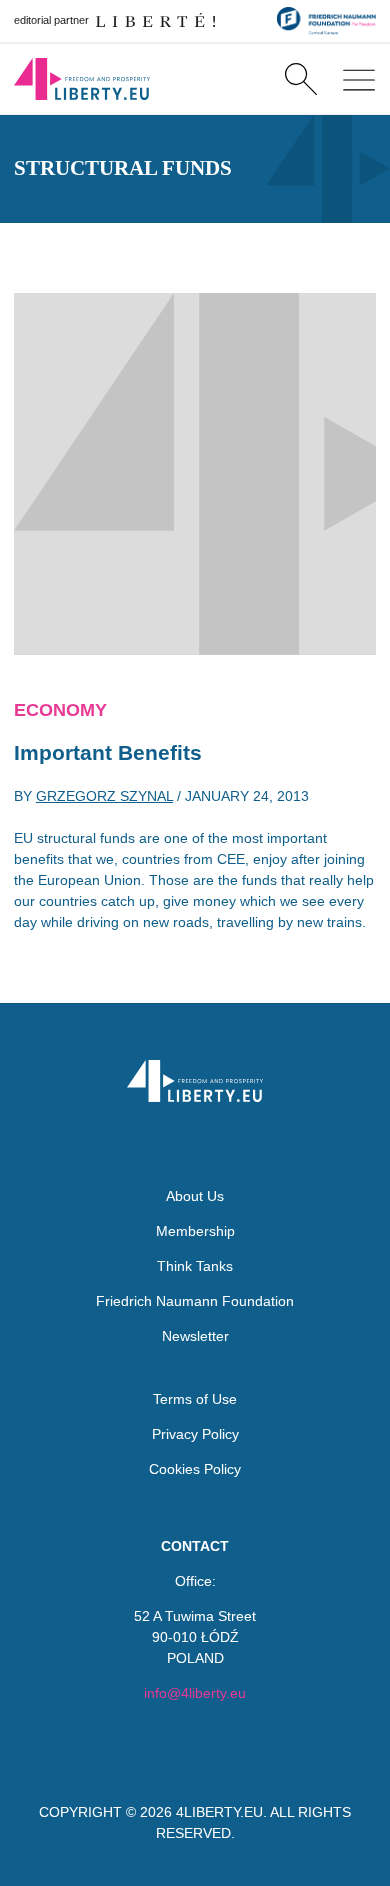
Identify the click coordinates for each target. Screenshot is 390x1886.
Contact (195, 1546)
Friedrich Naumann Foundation (195, 1301)
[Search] (300, 79)
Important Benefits (108, 752)
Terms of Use (195, 1399)
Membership (195, 1231)
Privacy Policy (195, 1434)
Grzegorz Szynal (104, 796)
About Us (195, 1196)
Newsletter (195, 1336)
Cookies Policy (195, 1469)
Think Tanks (195, 1266)
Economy (60, 710)
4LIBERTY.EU (219, 1812)
